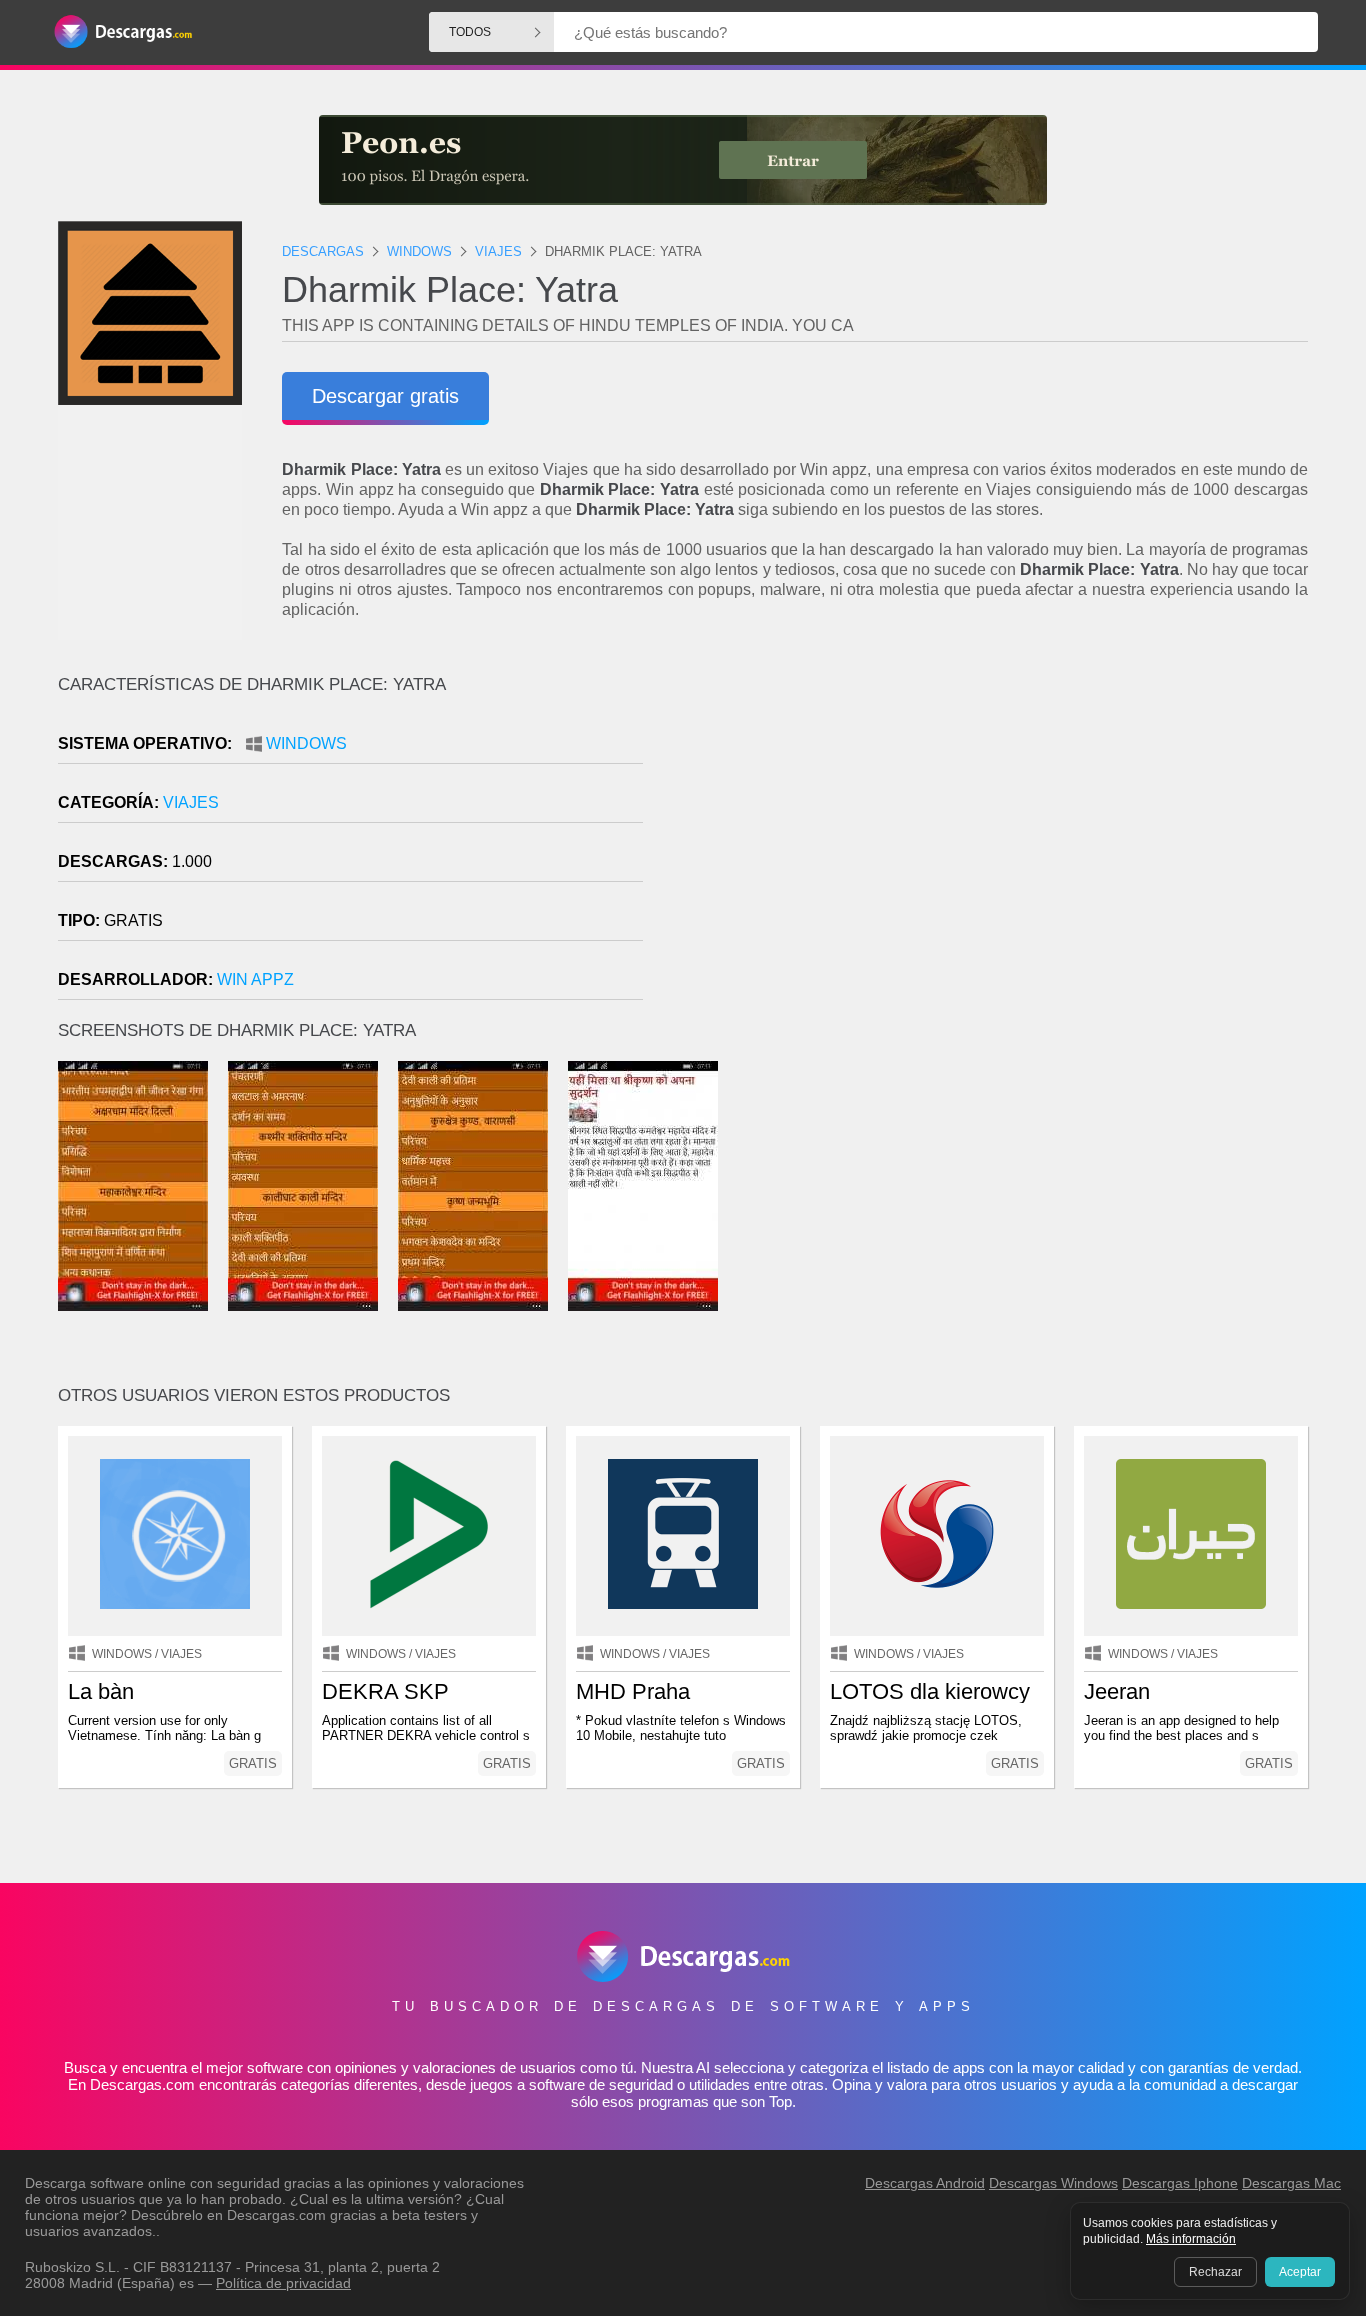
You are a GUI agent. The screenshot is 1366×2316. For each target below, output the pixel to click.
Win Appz (255, 979)
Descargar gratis (385, 396)
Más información (1191, 2239)
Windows (306, 743)
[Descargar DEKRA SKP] (429, 1536)
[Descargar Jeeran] (1191, 1536)
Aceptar (1300, 2272)
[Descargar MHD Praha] (683, 1536)
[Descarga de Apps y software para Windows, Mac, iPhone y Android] (123, 32)
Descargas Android (925, 2183)
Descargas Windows (1053, 2183)
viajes (191, 802)
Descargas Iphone (1180, 2183)
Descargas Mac (1291, 2183)
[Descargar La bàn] (175, 1536)
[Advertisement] (995, 845)
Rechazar (1215, 2272)
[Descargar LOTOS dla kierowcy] (937, 1536)
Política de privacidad (283, 2283)
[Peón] (683, 160)
